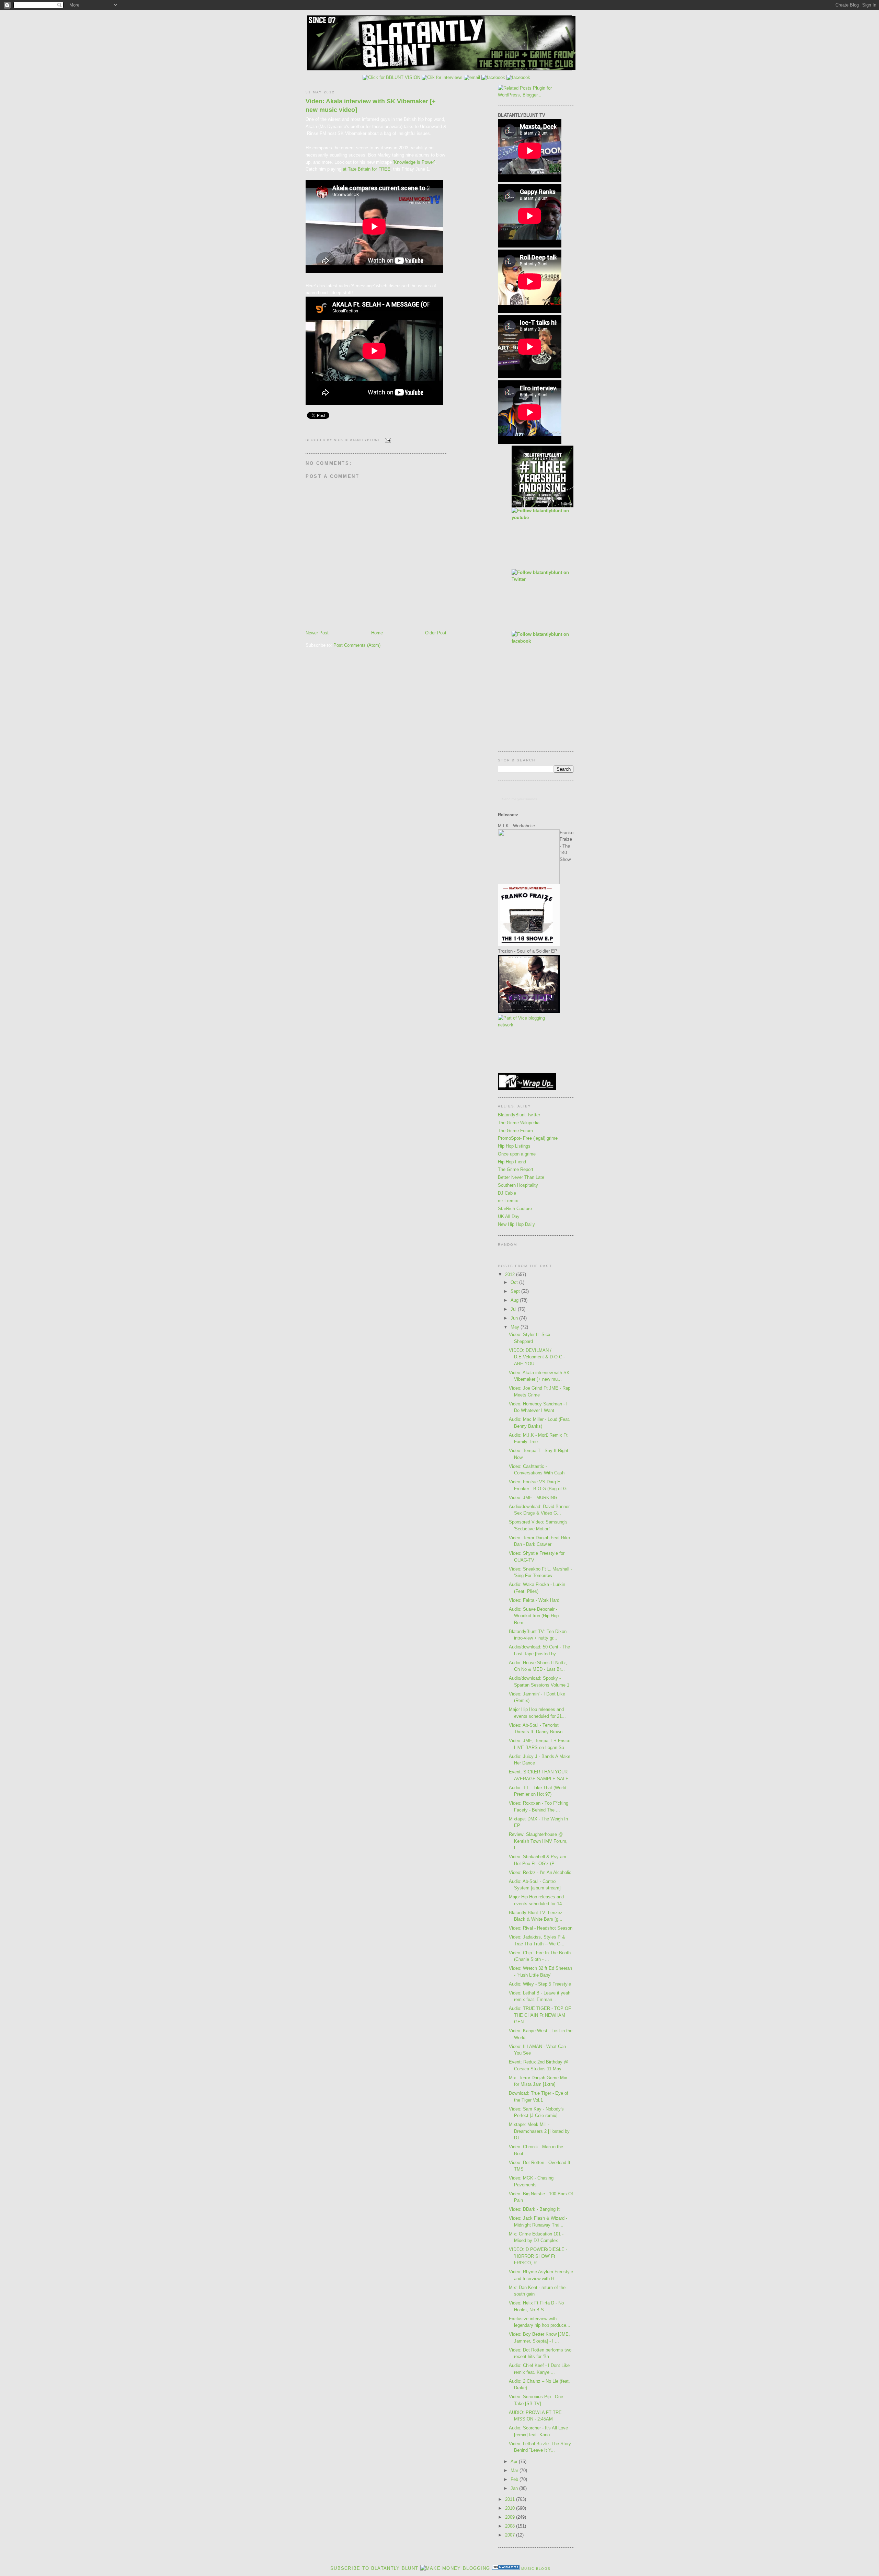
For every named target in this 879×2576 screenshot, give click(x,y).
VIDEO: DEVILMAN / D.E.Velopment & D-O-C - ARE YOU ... (537, 1357)
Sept (516, 1291)
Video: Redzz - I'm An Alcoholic (540, 1872)
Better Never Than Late (521, 1177)
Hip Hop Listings (514, 1146)
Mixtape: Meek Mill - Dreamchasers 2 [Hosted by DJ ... (539, 2131)
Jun (515, 1318)
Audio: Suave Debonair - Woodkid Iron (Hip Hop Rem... (534, 1616)
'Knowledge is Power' (414, 162)
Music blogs (536, 2569)
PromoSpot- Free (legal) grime (528, 1138)
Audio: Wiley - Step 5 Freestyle (540, 1984)
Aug (515, 1300)
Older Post (436, 633)
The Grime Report (516, 1169)
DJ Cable (507, 1193)
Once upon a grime (517, 1154)
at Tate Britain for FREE (367, 169)
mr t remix (508, 1201)
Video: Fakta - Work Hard (534, 1600)
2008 (511, 2526)
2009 (511, 2517)
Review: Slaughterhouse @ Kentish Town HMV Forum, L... (538, 1841)
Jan (515, 2488)
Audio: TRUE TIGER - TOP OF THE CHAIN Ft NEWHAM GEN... (540, 2015)
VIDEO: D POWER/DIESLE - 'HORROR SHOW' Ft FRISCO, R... (538, 2256)
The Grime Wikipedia (519, 1123)
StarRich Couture (515, 1209)
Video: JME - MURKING (533, 1498)
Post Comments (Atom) (357, 645)
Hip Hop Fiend (512, 1162)
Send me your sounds (520, 799)
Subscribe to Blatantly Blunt (374, 2568)
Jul (514, 1309)
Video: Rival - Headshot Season (541, 1928)
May (516, 1327)
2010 (511, 2508)
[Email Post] (387, 440)
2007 (511, 2535)
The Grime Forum (515, 1131)
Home (377, 633)
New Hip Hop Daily (516, 1224)
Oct (515, 1282)
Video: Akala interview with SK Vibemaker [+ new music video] (371, 106)
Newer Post (317, 633)
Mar (515, 2470)
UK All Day (509, 1216)
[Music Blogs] (506, 2568)
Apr (515, 2462)
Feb (515, 2479)
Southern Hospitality (518, 1185)
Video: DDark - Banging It (534, 2209)
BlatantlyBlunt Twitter (519, 1115)
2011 (511, 2499)
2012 (511, 1274)
